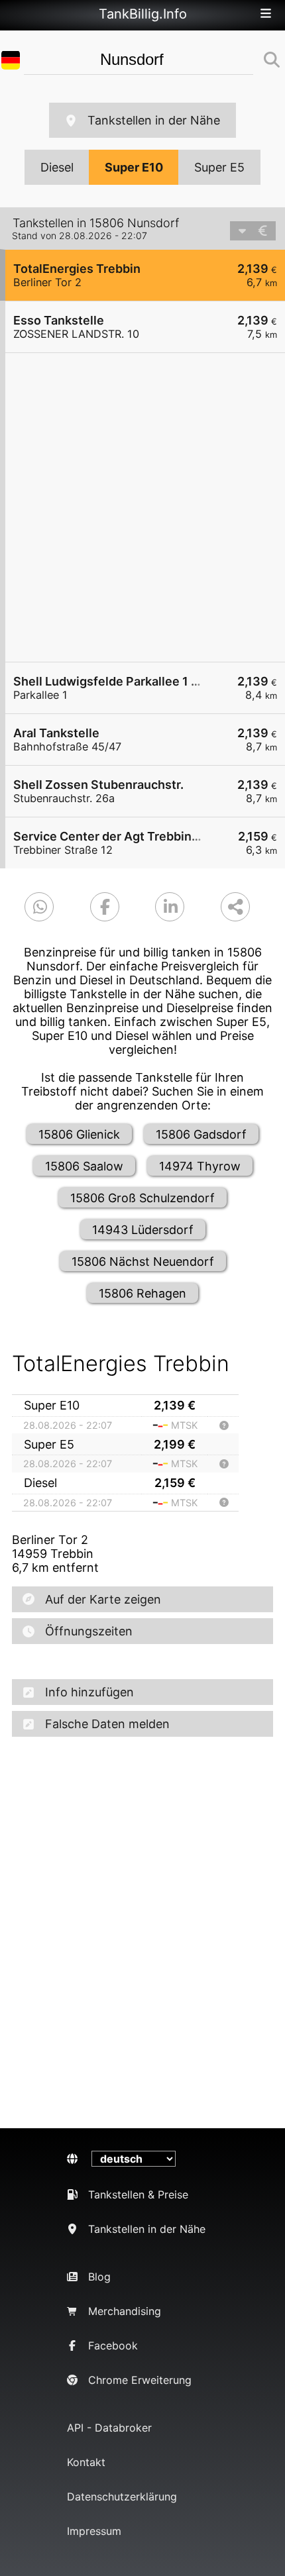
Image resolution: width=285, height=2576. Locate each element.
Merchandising (125, 2311)
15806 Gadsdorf (201, 1134)
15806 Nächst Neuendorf (143, 1262)
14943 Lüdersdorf (143, 1230)
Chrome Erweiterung (140, 2380)
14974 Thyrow (200, 1166)
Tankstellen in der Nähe (154, 120)
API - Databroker (109, 2428)
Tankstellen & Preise (138, 2194)
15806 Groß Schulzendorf (142, 1198)
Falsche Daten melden (107, 1724)
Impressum (94, 2531)
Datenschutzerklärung (122, 2497)
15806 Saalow (84, 1166)
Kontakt (86, 2462)
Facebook (113, 2345)
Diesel (57, 167)
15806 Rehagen (142, 1293)
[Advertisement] (142, 507)
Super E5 (219, 167)
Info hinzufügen (89, 1692)
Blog (99, 2277)
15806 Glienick (79, 1134)
